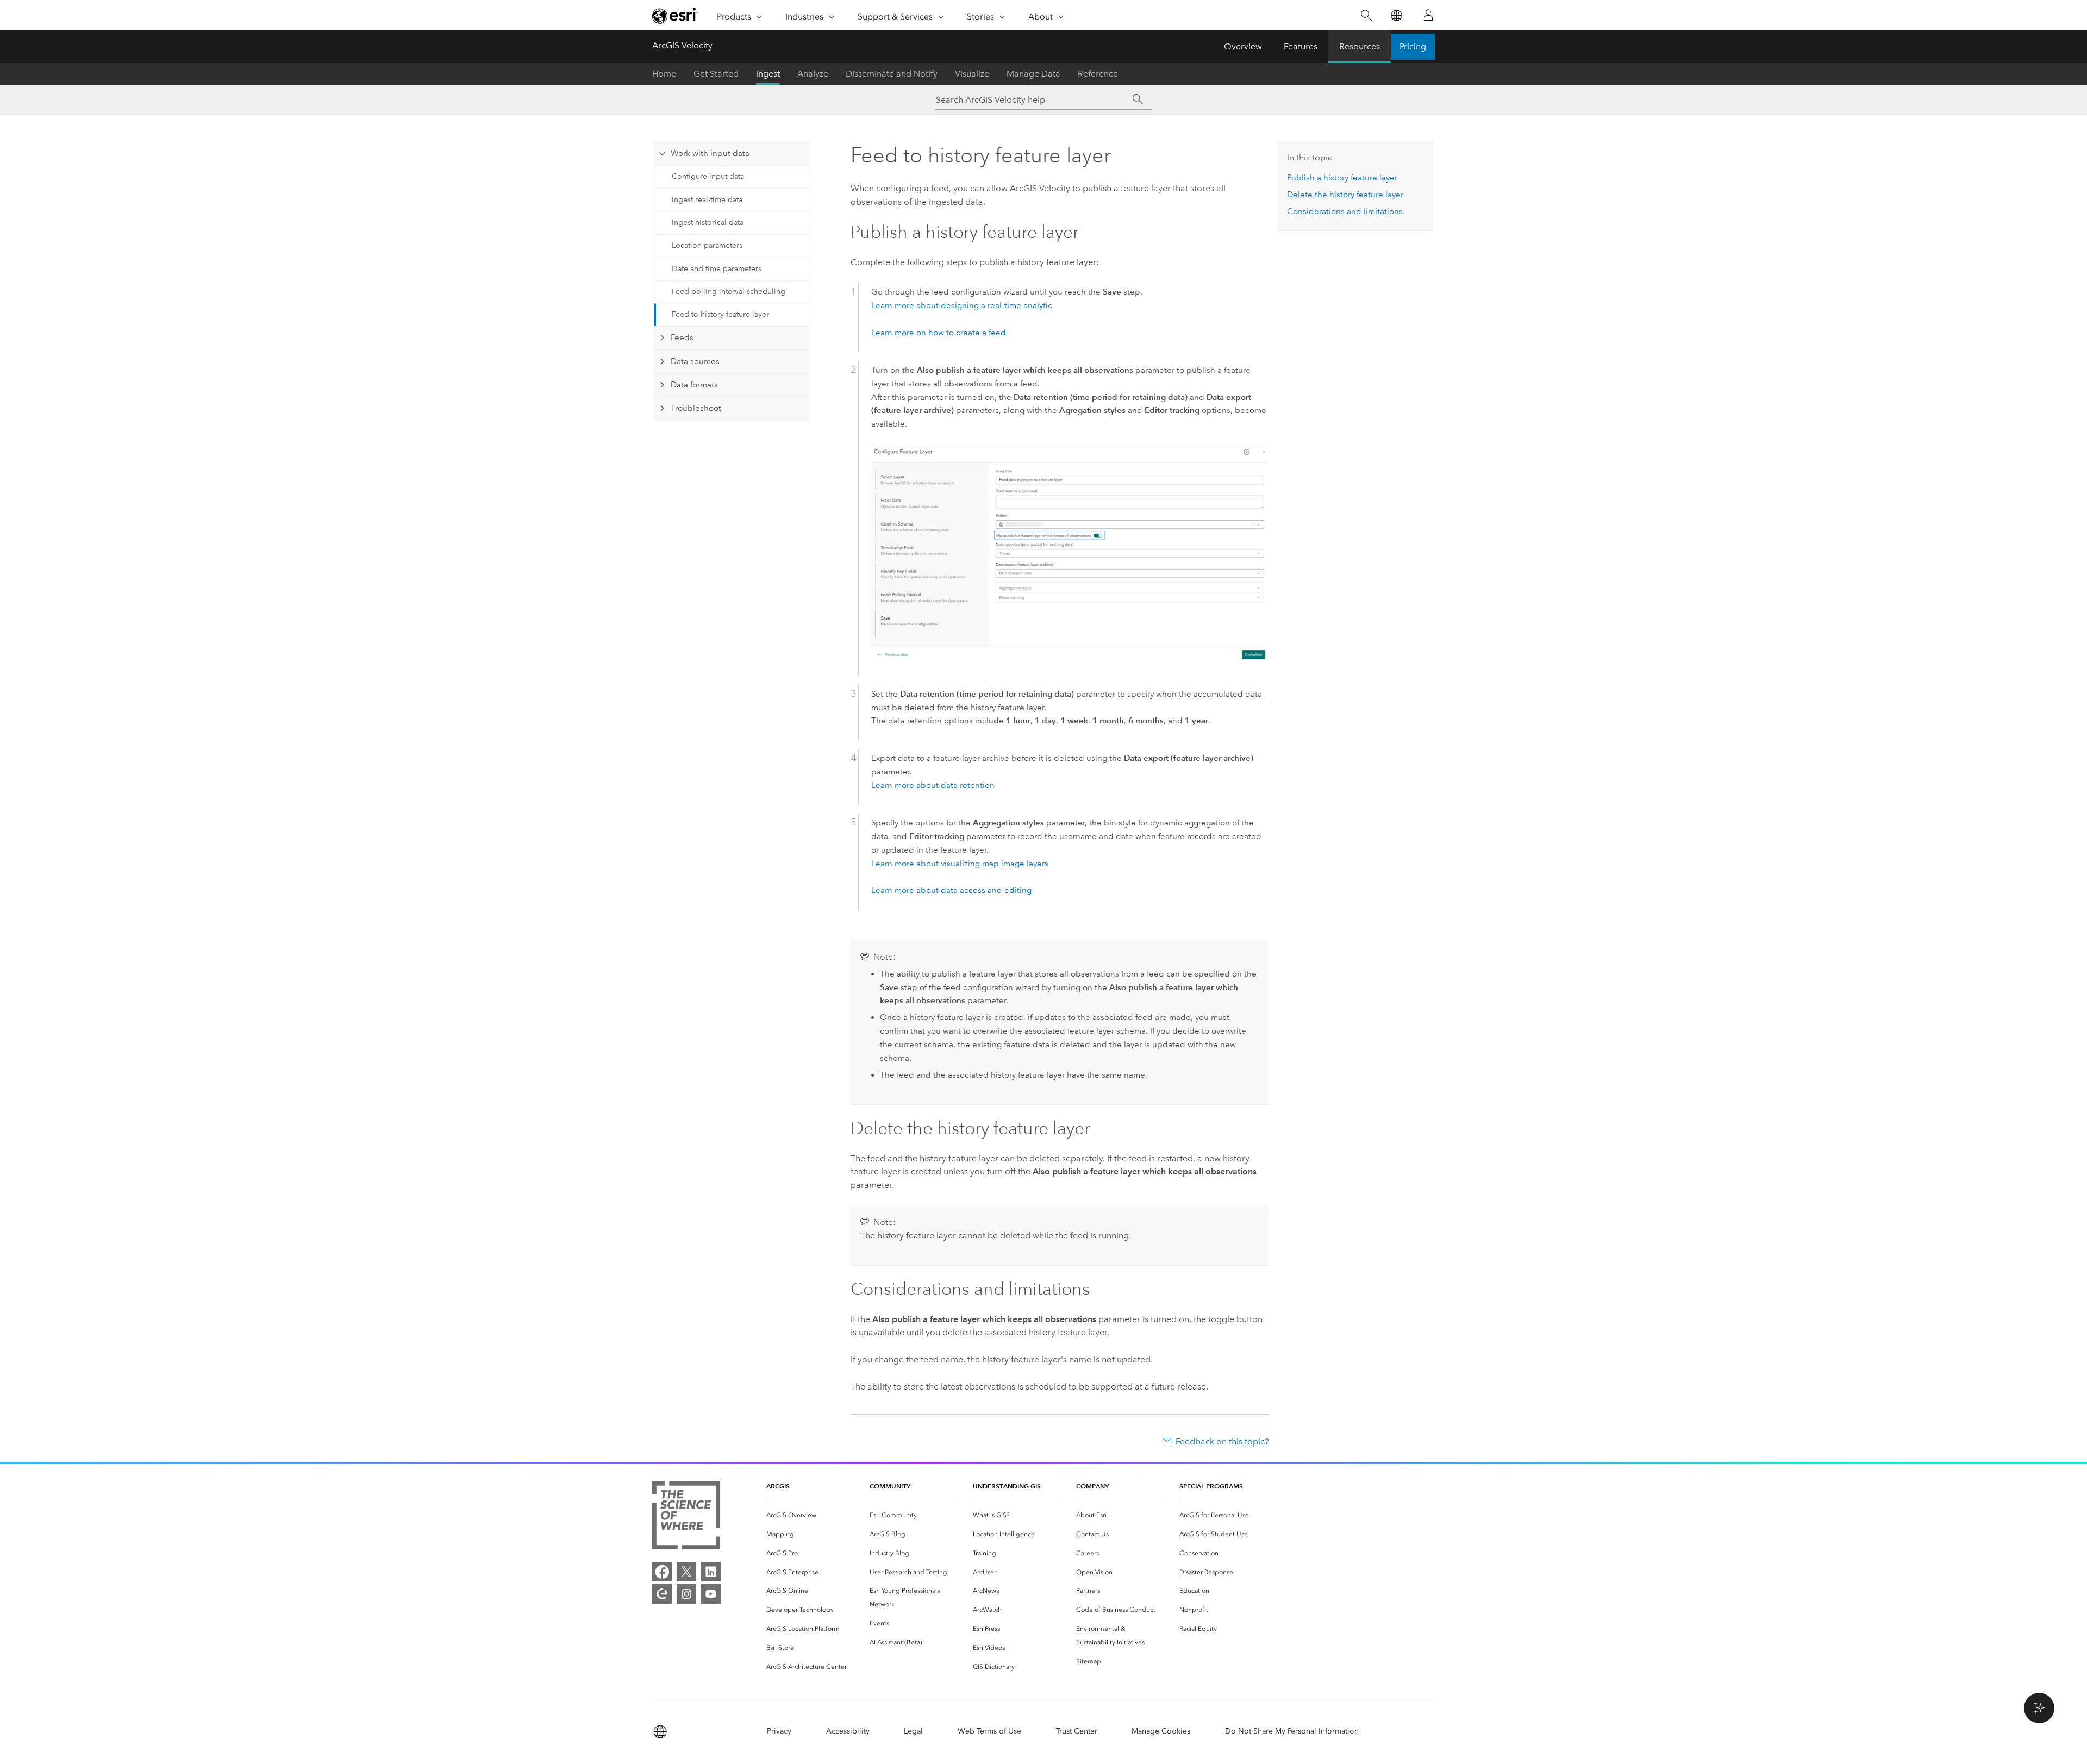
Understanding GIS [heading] (1007, 1486)
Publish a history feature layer (1342, 178)
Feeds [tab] (682, 337)
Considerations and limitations (1345, 211)
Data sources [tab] (695, 361)
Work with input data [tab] (710, 153)
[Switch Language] (1396, 15)
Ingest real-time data (707, 200)
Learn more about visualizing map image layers (960, 864)
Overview (1243, 46)
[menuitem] (809, 1515)
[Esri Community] (662, 1594)
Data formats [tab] (694, 385)
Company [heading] (1092, 1486)
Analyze (813, 74)
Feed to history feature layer (720, 314)
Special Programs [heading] (1211, 1486)
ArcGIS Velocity (682, 45)
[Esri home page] (675, 16)
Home (664, 74)
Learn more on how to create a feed (939, 333)
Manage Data (1033, 74)
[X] (686, 1572)
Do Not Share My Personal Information (1292, 1731)
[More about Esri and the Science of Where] (686, 1518)
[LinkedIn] (711, 1572)
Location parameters (707, 245)
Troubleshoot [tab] (696, 408)
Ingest (768, 74)
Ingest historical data (708, 223)
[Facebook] (662, 1572)
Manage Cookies (1161, 1731)
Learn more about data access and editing (951, 890)
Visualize (972, 74)
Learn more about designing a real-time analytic (962, 305)
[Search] (1366, 15)
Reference (1098, 74)
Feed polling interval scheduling (729, 292)
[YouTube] (711, 1594)
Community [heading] (890, 1486)
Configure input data (708, 176)
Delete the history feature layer (1345, 195)
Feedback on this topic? (1222, 1441)
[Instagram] (686, 1594)
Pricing (1413, 46)
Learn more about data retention (933, 785)
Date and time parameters (717, 269)
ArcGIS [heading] (778, 1486)
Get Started (716, 74)
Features (1301, 46)
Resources (1360, 46)
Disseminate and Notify (892, 74)
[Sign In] (1428, 15)
